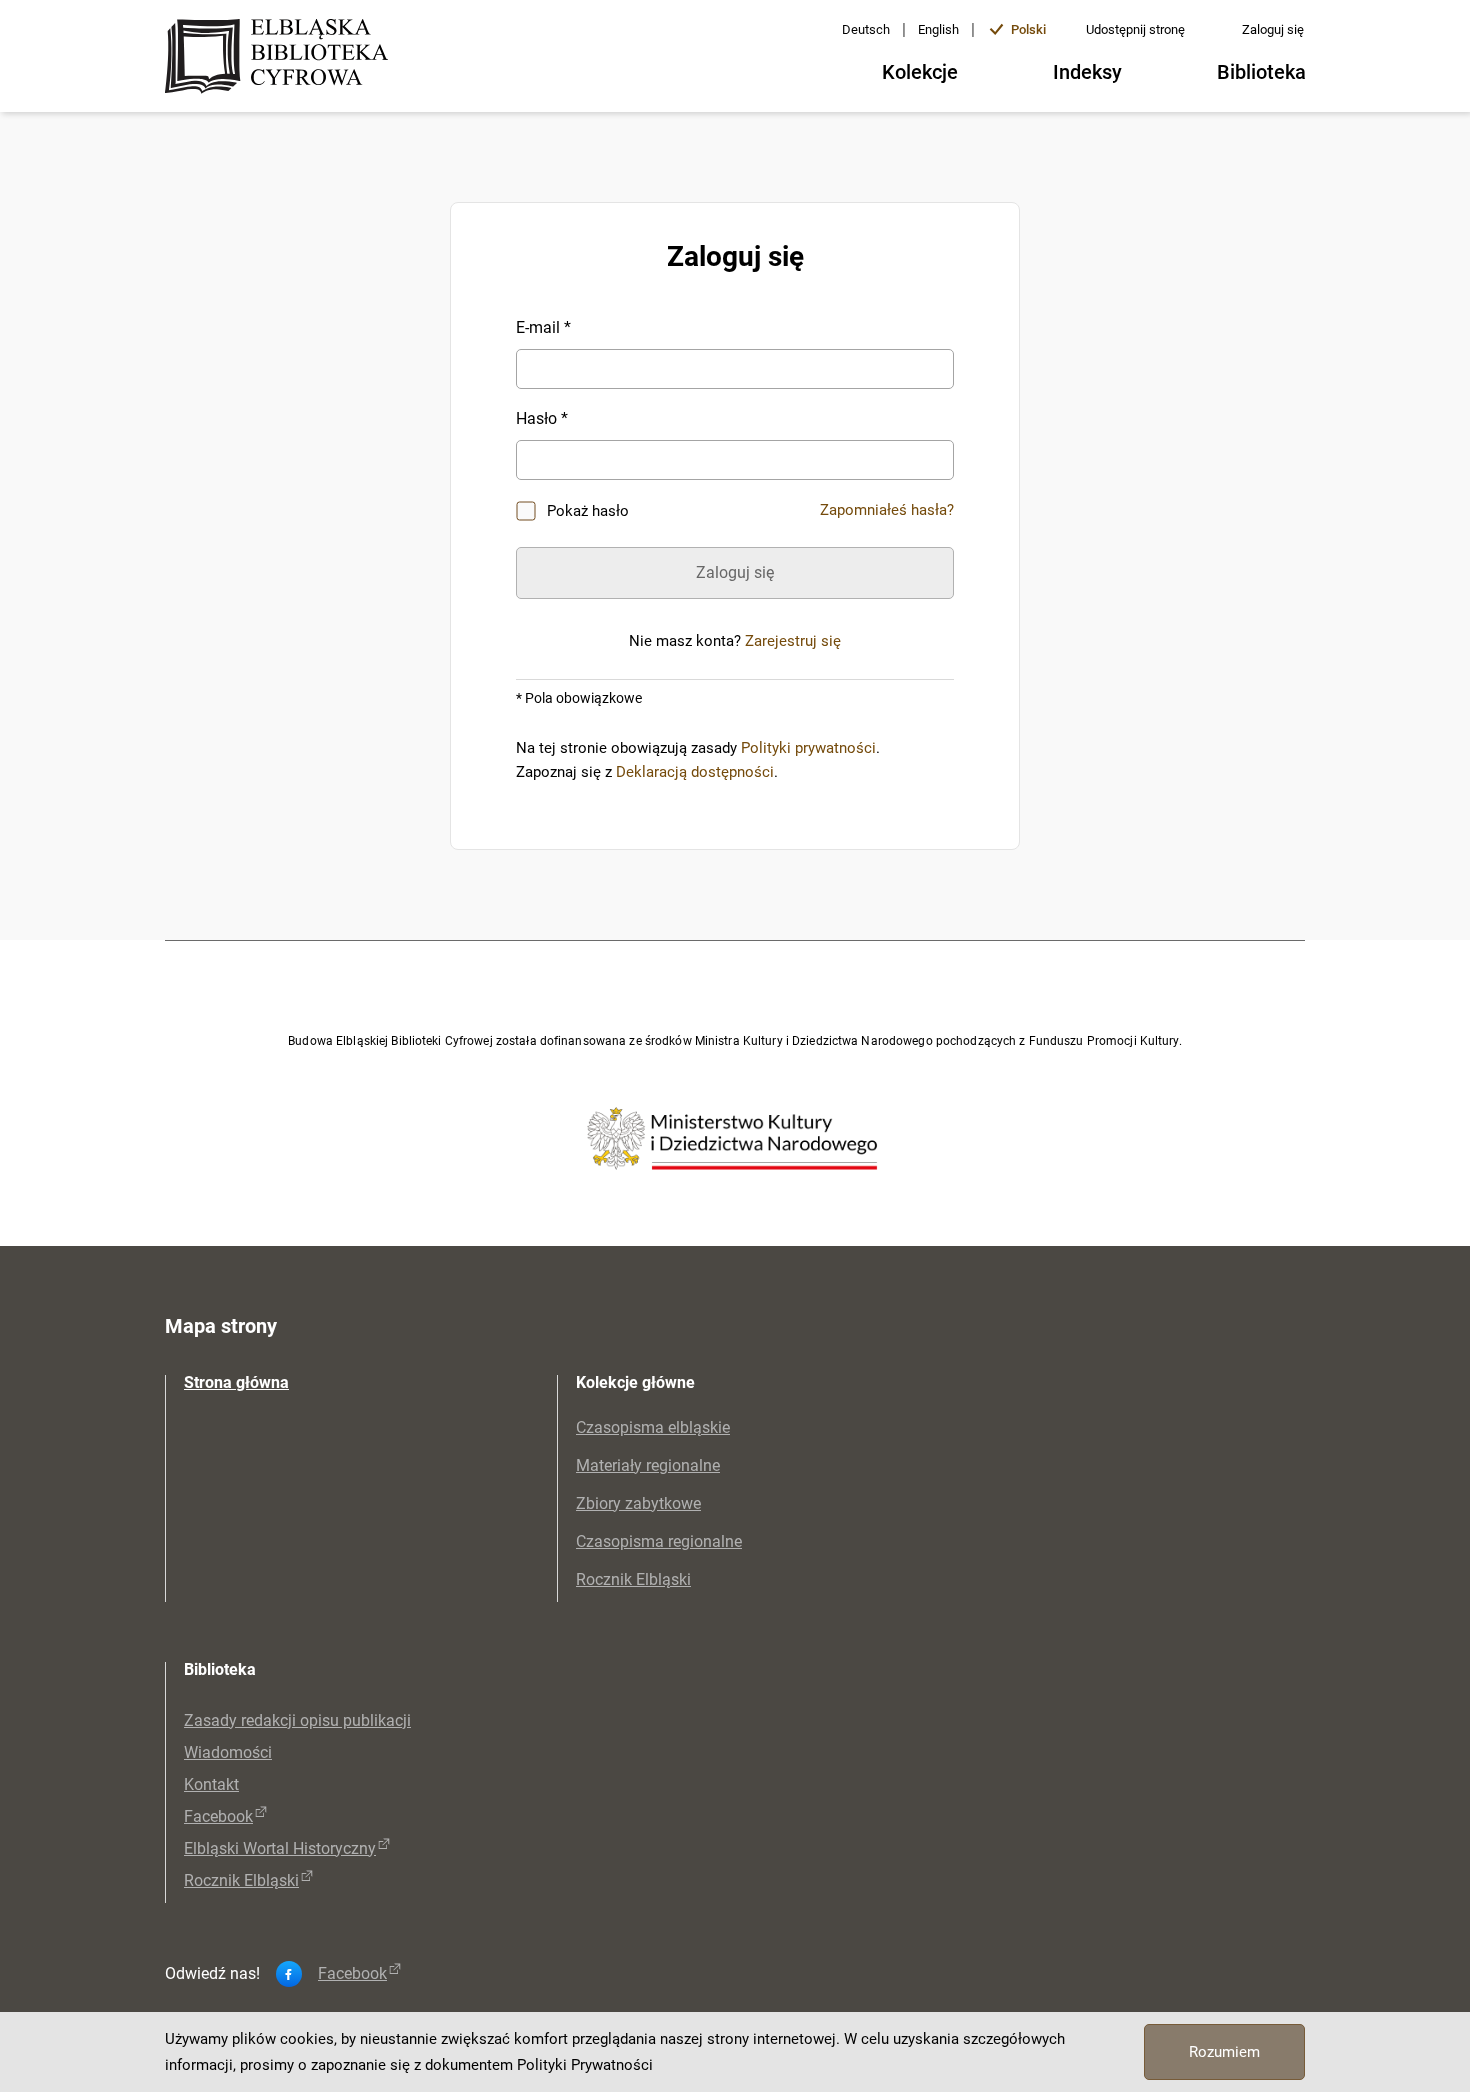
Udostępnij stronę (1135, 29)
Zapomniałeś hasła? (887, 510)
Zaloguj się (1273, 29)
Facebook (218, 1816)
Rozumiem (1224, 2052)
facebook (352, 1974)
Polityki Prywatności (585, 2065)
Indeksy (1087, 72)
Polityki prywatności (808, 748)
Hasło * (542, 418)
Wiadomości (228, 1752)
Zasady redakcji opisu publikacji (297, 1720)
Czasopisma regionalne (659, 1541)
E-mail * (543, 327)
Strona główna (236, 1382)
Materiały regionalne (648, 1465)
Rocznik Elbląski (633, 1579)
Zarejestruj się (793, 641)
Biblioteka (1261, 72)
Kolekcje (920, 72)
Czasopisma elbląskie (653, 1427)
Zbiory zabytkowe (638, 1503)
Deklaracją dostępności (695, 772)
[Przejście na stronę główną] (282, 58)
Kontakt (211, 1784)
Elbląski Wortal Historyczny (280, 1848)
